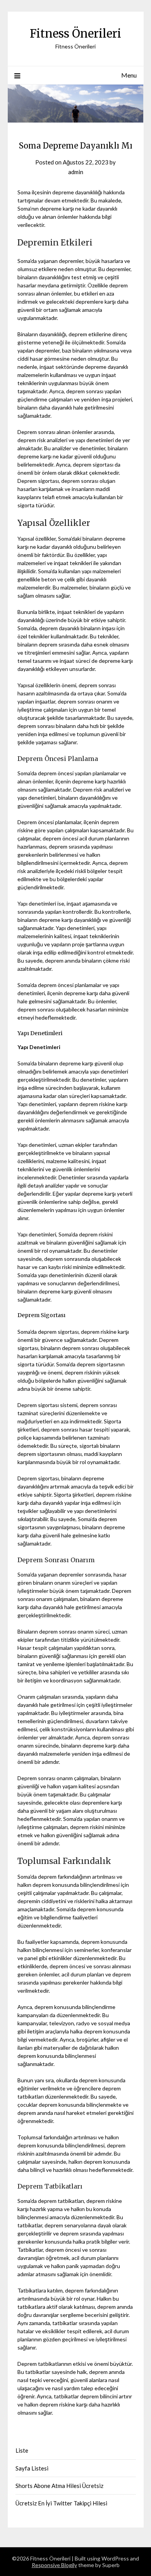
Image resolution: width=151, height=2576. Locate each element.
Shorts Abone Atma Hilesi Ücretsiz (59, 2486)
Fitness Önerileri (75, 34)
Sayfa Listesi (32, 2468)
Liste (22, 2450)
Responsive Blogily (54, 2565)
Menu (129, 75)
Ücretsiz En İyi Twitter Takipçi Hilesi (61, 2503)
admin (76, 172)
